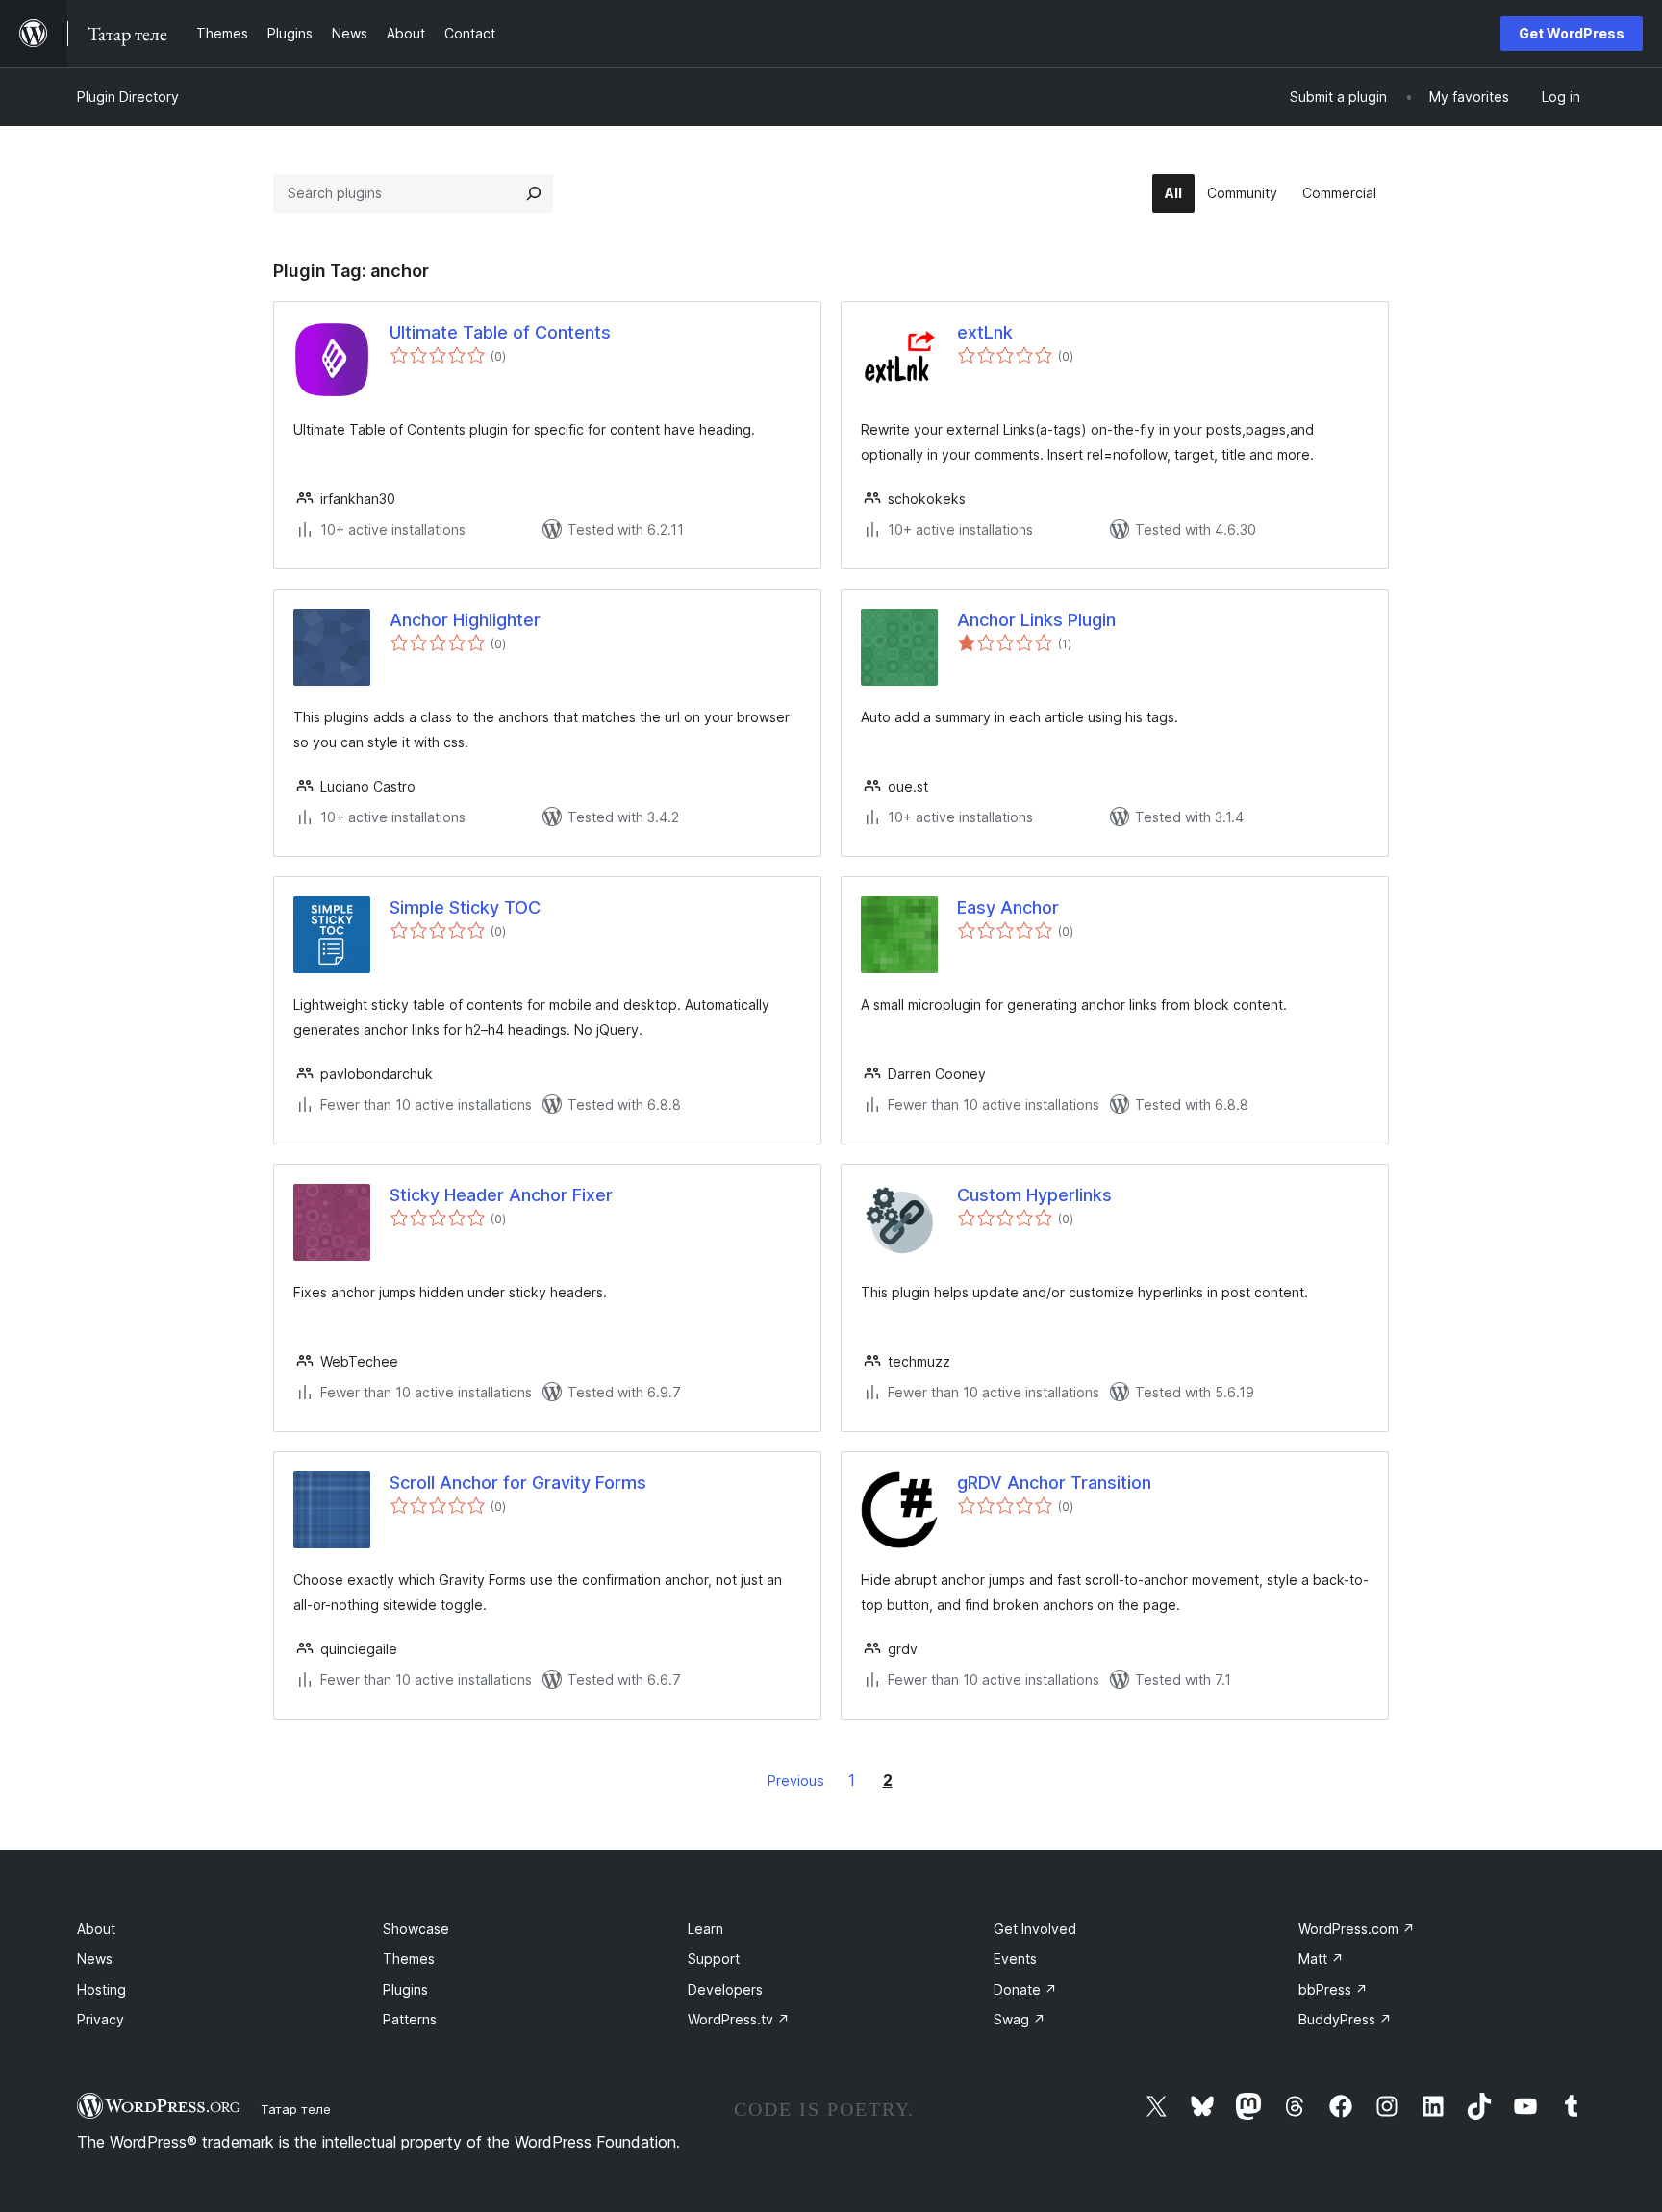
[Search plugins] (534, 193)
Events (1015, 1959)
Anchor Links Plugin (1036, 620)
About (96, 1929)
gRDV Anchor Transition (1054, 1483)
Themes (409, 1959)
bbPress (1333, 1989)
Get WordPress (1572, 33)
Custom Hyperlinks (1034, 1195)
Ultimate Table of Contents (500, 332)
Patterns (410, 2019)
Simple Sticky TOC (465, 907)
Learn (705, 1929)
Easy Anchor (1008, 907)
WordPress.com (1357, 1929)
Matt (1321, 1959)
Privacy (101, 2019)
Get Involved (1035, 1929)
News (95, 1959)
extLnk (985, 332)
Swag (1020, 2019)
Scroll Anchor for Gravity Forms (518, 1483)
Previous (796, 1781)
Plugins (405, 1989)
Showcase (416, 1929)
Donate (1025, 1989)
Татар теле (296, 2109)
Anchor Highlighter (465, 620)
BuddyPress (1345, 2019)
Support (714, 1959)
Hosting (101, 1989)
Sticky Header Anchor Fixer (501, 1195)
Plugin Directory (128, 97)
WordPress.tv (739, 2019)
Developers (725, 1989)
